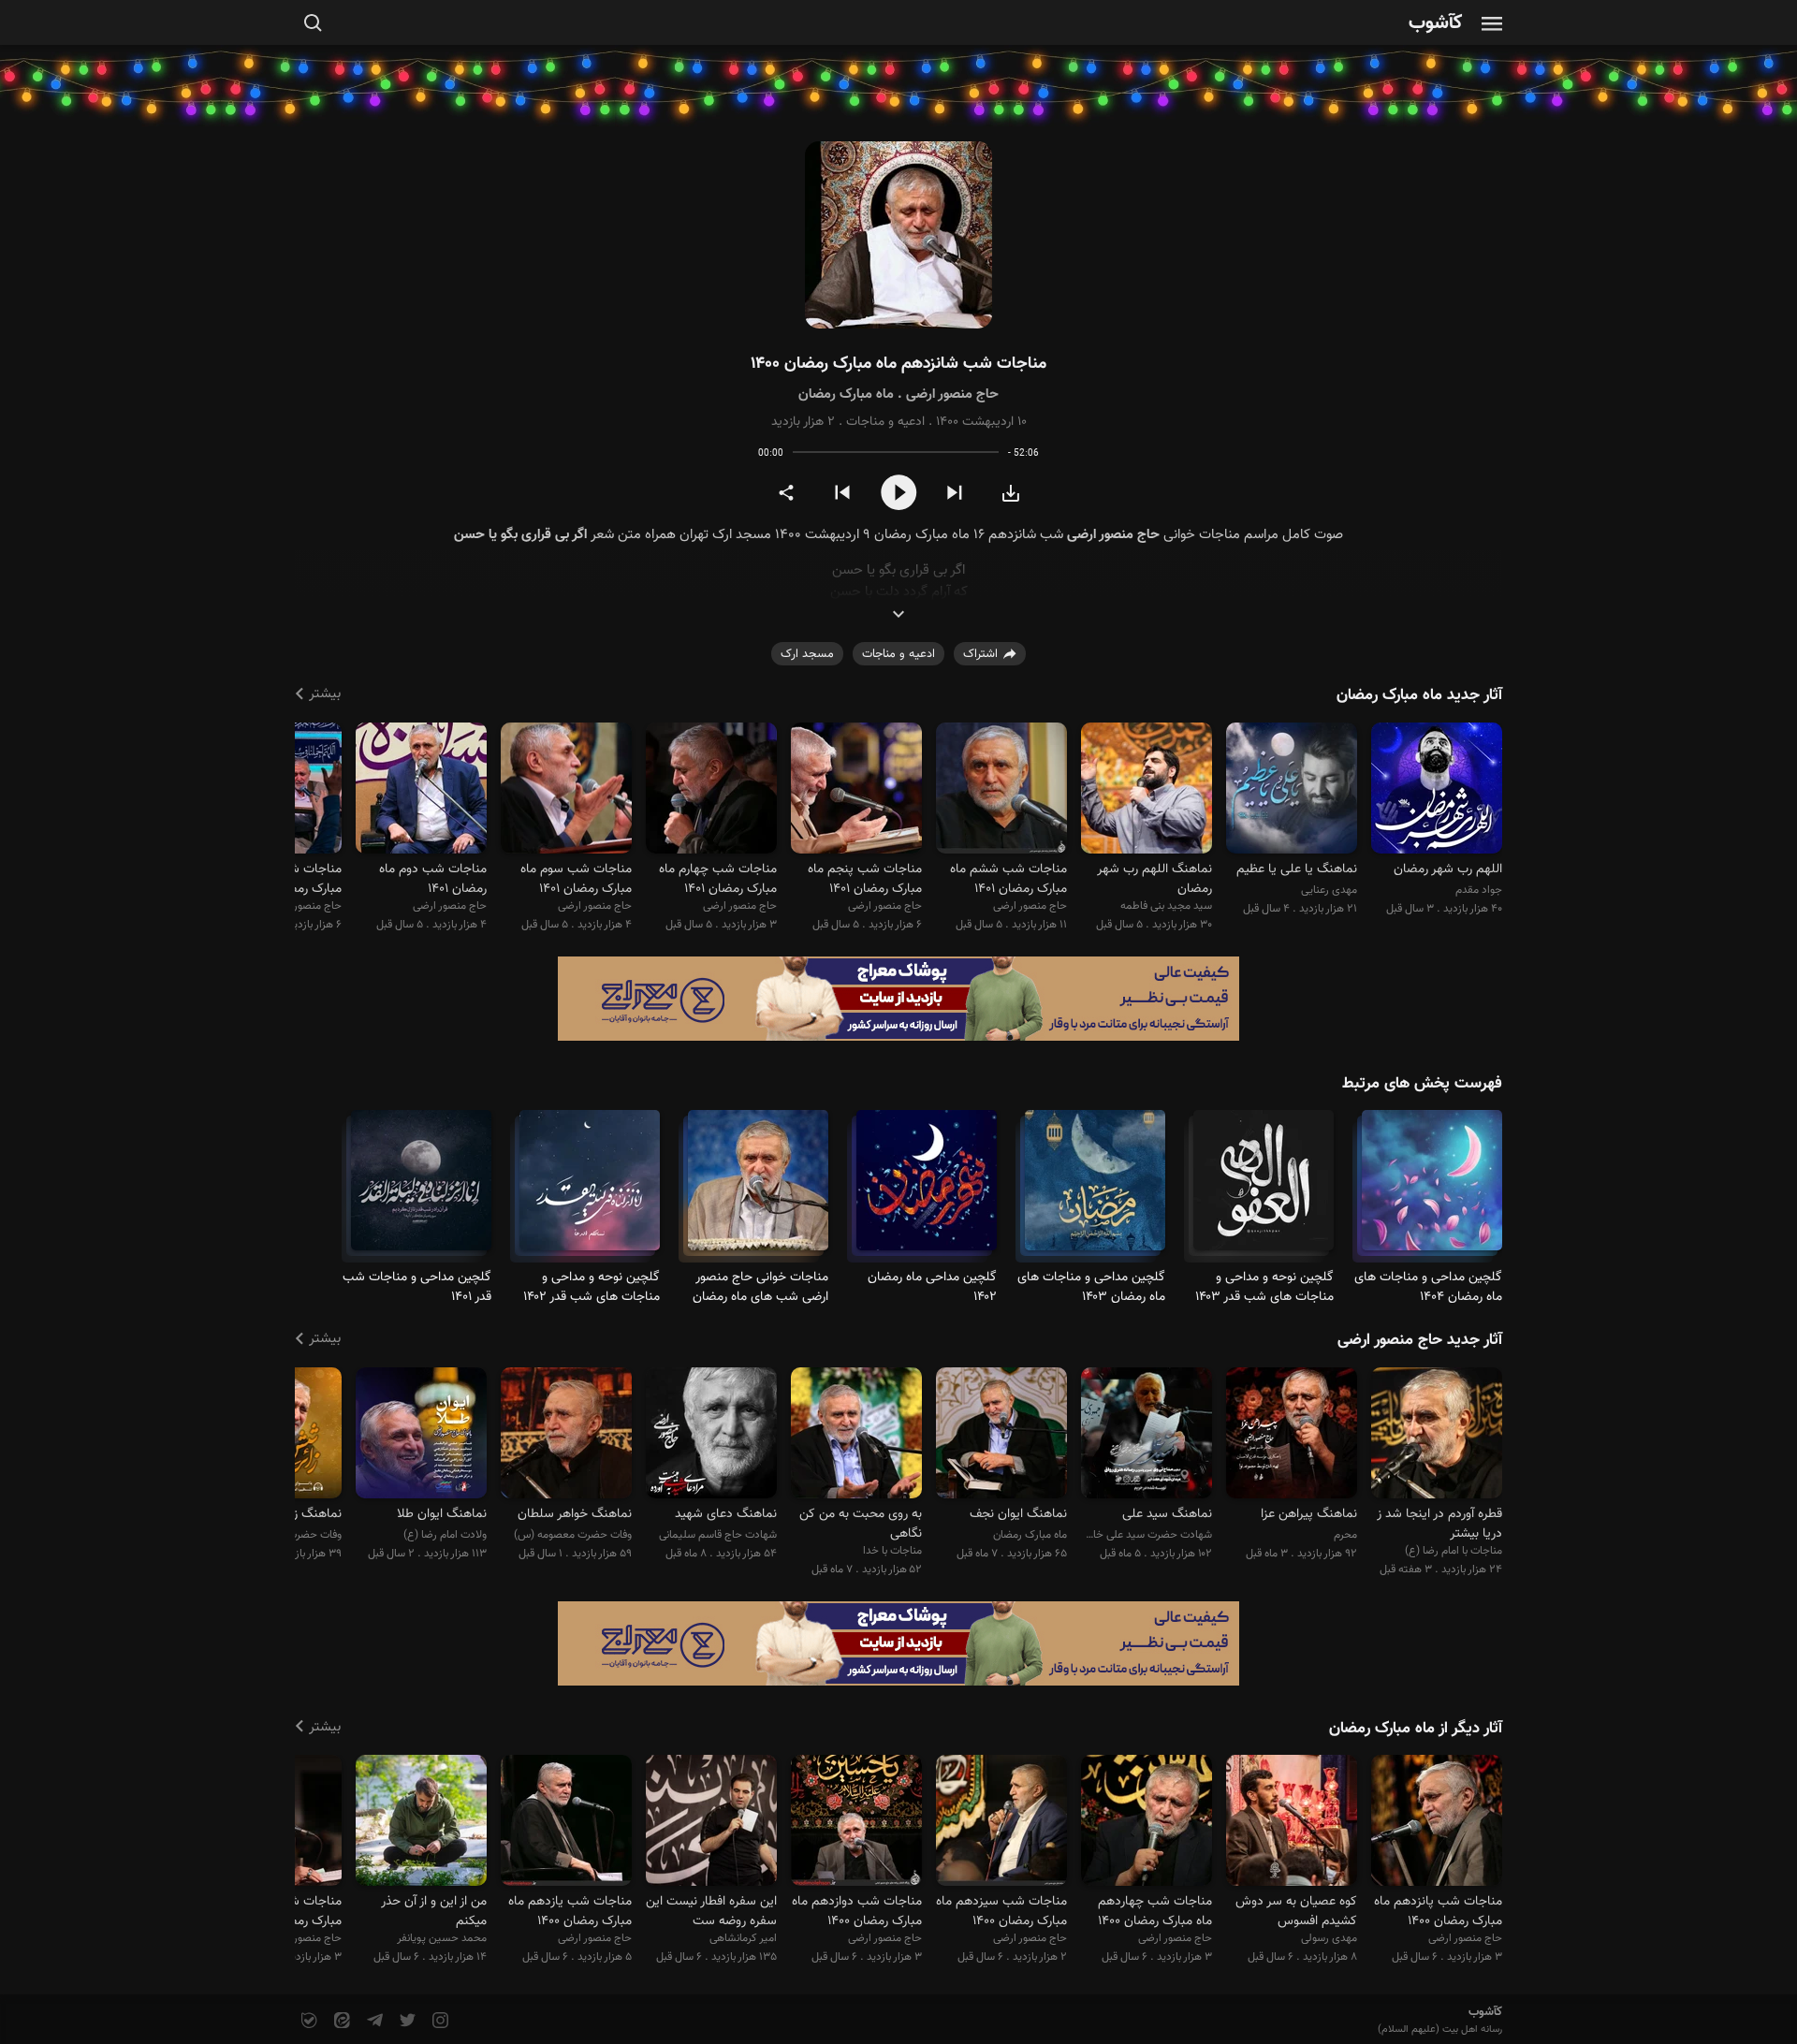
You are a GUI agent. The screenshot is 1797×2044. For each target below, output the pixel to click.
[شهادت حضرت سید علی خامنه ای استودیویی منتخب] (1147, 1435)
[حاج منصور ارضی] (1001, 790)
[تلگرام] (373, 2021)
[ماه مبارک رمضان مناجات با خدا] (1432, 1189)
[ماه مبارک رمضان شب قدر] (1264, 1189)
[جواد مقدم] (1437, 790)
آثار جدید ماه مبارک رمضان (1419, 695)
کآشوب (1436, 24)
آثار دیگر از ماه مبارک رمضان (1416, 1729)
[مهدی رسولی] (1292, 1824)
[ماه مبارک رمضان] (927, 1189)
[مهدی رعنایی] (1292, 790)
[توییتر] (406, 2021)
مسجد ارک (807, 654)
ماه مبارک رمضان (846, 394)
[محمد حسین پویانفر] (421, 1824)
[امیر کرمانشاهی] (711, 1824)
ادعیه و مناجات (885, 422)
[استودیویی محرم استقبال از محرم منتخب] (1292, 1435)
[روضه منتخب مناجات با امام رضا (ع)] (1437, 1435)
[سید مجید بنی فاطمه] (1147, 790)
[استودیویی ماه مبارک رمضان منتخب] (1001, 1435)
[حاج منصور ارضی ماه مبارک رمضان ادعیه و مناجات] (898, 235)
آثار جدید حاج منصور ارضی (1420, 1340)
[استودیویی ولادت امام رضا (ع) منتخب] (421, 1435)
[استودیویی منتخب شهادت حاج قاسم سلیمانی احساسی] (711, 1435)
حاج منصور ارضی (952, 394)
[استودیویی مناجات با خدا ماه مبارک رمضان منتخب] (856, 1435)
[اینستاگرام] (438, 2021)
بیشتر (325, 694)
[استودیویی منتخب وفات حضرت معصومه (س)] (566, 1435)
